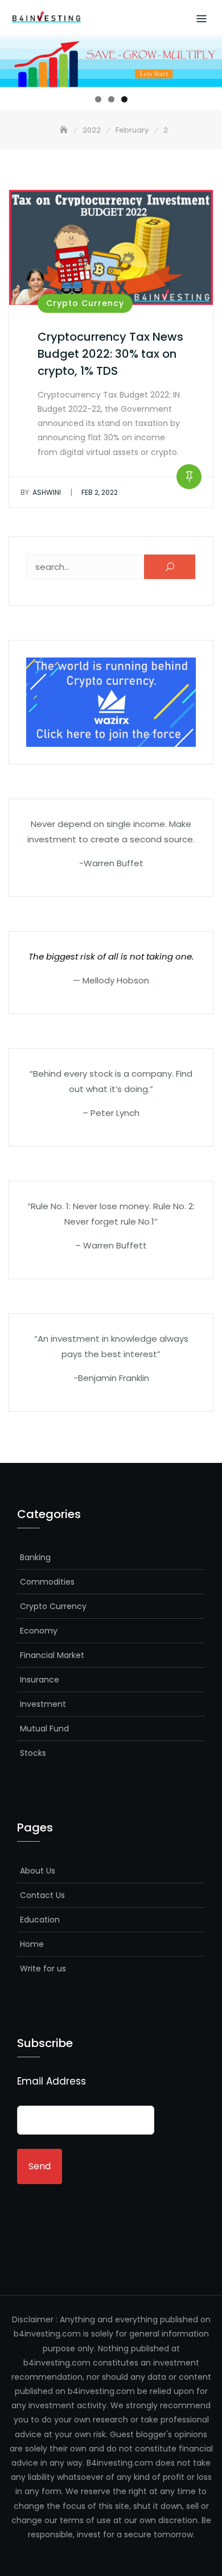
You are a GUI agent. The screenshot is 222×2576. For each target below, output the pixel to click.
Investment (43, 1704)
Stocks (33, 1753)
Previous (14, 59)
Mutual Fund (44, 1729)
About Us (38, 1871)
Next (208, 59)
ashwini (41, 492)
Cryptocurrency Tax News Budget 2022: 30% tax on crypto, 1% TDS (110, 354)
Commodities (47, 1582)
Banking (35, 1557)
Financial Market (52, 1655)
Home (32, 1944)
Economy (39, 1631)
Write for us (43, 1969)
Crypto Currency (85, 303)
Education (40, 1920)
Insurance (40, 1680)
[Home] (65, 130)
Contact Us (42, 1895)
